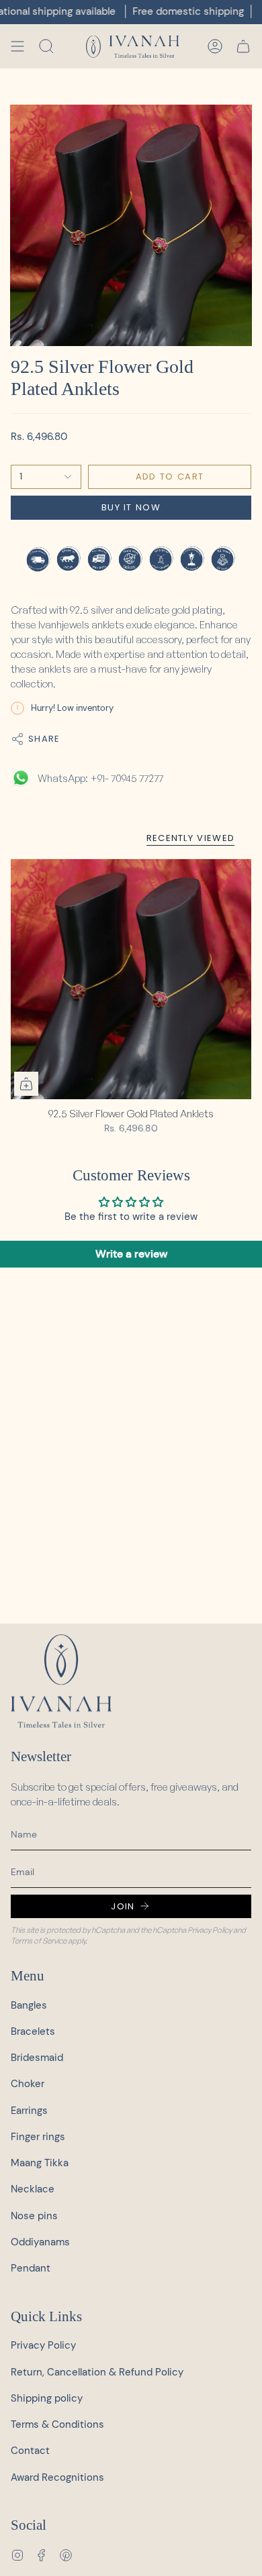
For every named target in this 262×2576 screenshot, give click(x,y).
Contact (30, 2451)
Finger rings (38, 2137)
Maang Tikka (40, 2163)
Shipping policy (47, 2398)
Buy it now (131, 507)
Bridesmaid (37, 2058)
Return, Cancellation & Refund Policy (97, 2372)
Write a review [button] (131, 1254)
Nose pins (34, 2216)
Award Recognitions (57, 2477)
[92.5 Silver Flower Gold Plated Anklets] (131, 979)
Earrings (29, 2111)
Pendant (31, 2268)
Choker (28, 2084)
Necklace (33, 2189)
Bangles (29, 2005)
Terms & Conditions (57, 2424)
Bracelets (33, 2031)
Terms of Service (39, 1941)
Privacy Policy (210, 1930)
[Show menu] (17, 46)
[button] (46, 46)
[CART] (243, 46)
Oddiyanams (40, 2242)
